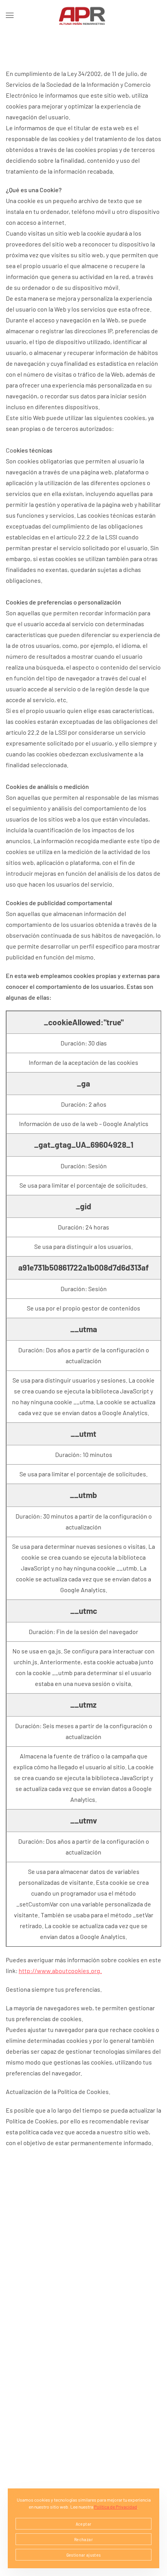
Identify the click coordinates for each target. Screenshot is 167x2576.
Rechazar (83, 2539)
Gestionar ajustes (84, 2555)
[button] (10, 15)
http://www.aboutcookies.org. (60, 1971)
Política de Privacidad (116, 2507)
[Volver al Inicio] (83, 15)
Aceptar (83, 2524)
